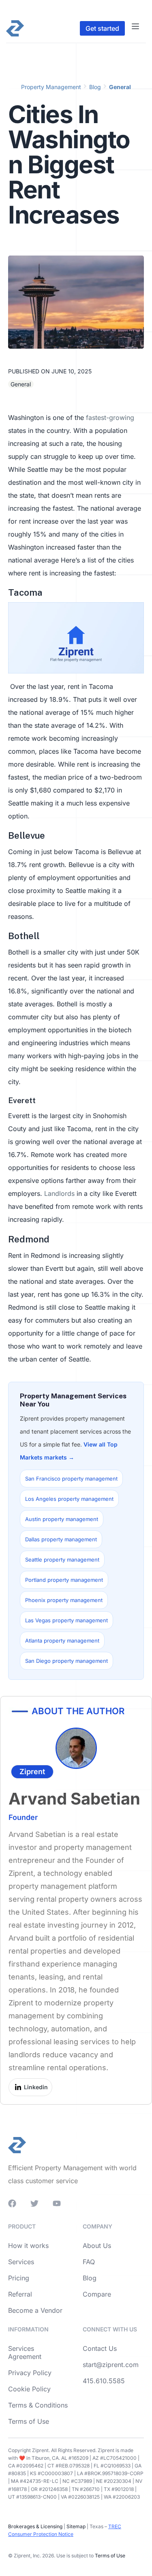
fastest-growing (110, 418)
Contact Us (100, 2348)
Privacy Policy (30, 2373)
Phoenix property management (64, 1600)
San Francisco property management (71, 1479)
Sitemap (75, 2526)
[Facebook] (12, 2203)
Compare (97, 2294)
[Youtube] (57, 2203)
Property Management (51, 87)
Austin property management (62, 1519)
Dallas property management (61, 1539)
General (120, 87)
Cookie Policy (29, 2389)
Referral (20, 2294)
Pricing (19, 2278)
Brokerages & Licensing (35, 2526)
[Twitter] (34, 2203)
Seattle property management (62, 1560)
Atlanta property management (62, 1641)
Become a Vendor (35, 2310)
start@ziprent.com (111, 2365)
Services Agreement (25, 2352)
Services (21, 2262)
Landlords (59, 1193)
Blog (95, 87)
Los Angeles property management (69, 1499)
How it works (28, 2246)
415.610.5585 (104, 2381)
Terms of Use (29, 2421)
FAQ (89, 2262)
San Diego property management (66, 1661)
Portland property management (64, 1580)
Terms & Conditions (38, 2405)
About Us (97, 2246)
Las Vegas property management (66, 1620)
